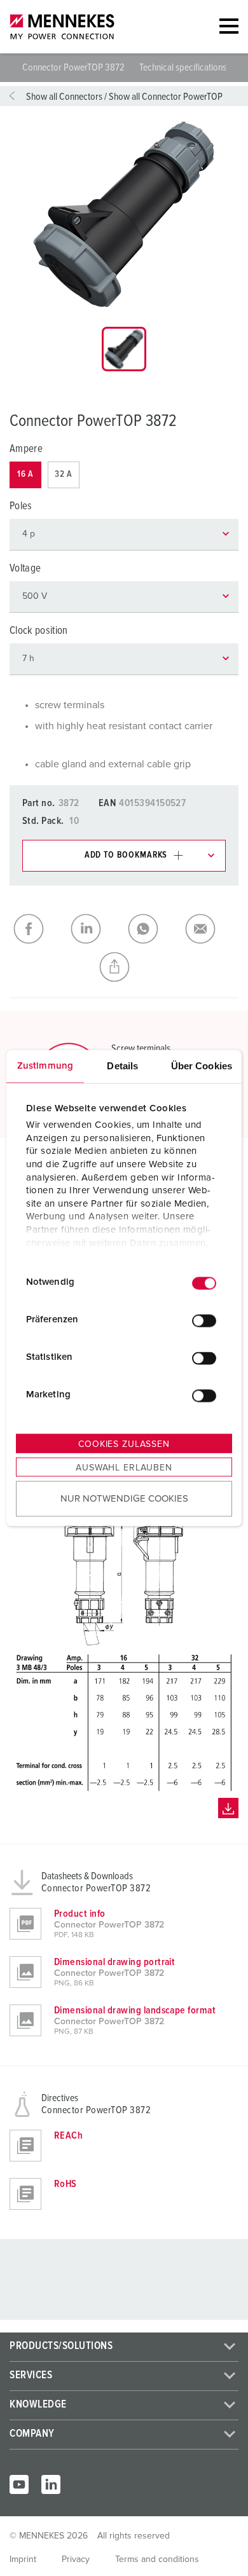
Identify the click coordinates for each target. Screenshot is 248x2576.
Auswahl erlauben (124, 1467)
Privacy (76, 2559)
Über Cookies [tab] (202, 1065)
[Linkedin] (51, 2484)
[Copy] (124, 967)
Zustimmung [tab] (45, 1065)
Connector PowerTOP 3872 (74, 67)
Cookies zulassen (124, 1444)
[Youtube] (19, 2484)
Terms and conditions (157, 2559)
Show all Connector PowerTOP (166, 97)
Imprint (23, 2559)
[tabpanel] (124, 214)
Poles (21, 506)
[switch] (204, 1321)
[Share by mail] (210, 929)
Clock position (39, 631)
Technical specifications (183, 67)
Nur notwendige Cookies (124, 1499)
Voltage (25, 569)
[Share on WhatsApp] (153, 929)
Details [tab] (122, 1065)
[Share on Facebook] (38, 929)
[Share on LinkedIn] (95, 929)
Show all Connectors (64, 97)
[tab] (124, 349)
